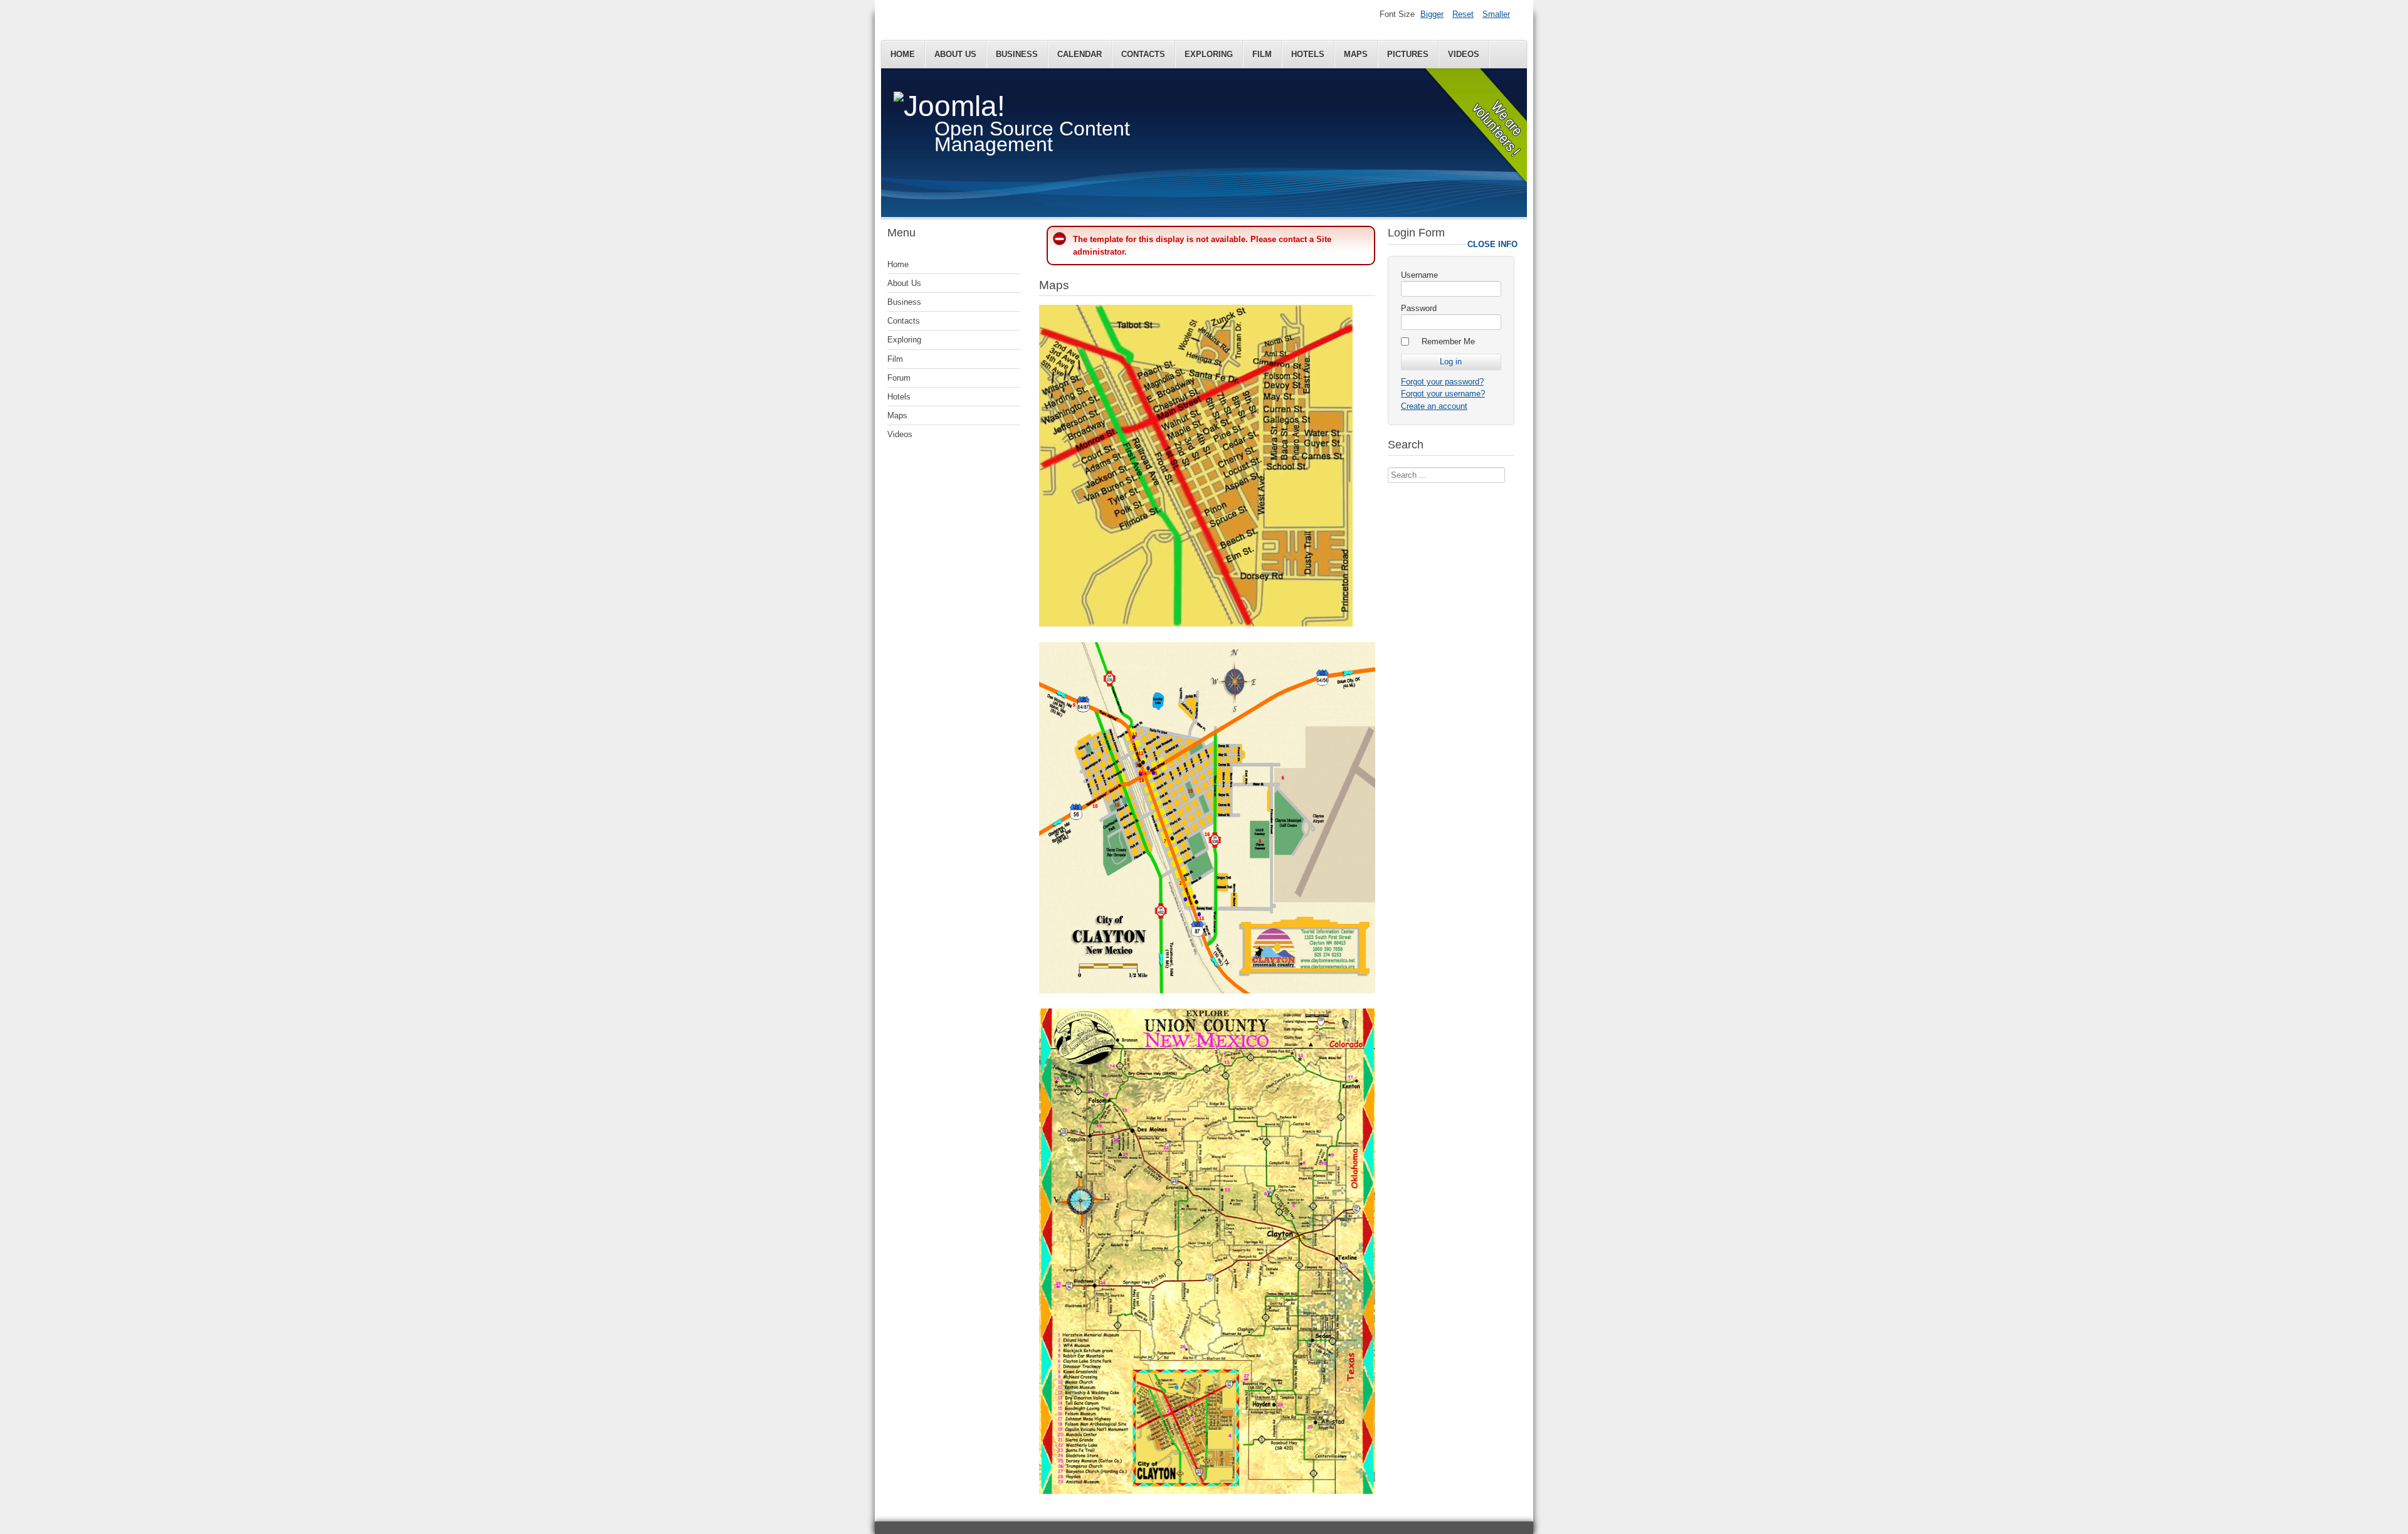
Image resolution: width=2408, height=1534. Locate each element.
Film (1262, 54)
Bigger (1432, 14)
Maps (1356, 54)
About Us (955, 54)
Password (1419, 308)
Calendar (1080, 54)
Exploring (1209, 54)
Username (1419, 275)
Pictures (1408, 54)
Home (903, 54)
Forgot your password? (1442, 382)
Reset (1463, 14)
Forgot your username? (1443, 394)
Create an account (1434, 406)
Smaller (1496, 14)
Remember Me (1448, 341)
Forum (899, 378)
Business (1017, 54)
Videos (1464, 54)
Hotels (1308, 54)
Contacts (1143, 54)
